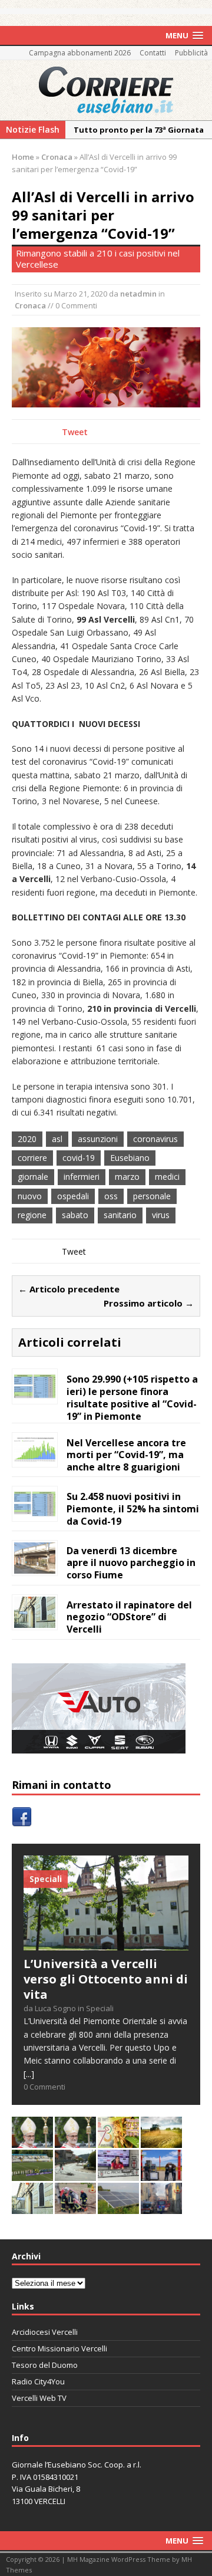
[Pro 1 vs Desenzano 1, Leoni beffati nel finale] (32, 2174)
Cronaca (30, 305)
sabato (75, 1215)
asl (57, 1139)
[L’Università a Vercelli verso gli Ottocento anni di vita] (106, 1944)
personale (152, 1196)
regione (32, 1215)
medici (167, 1177)
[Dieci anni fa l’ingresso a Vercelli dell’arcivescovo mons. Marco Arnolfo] (32, 2141)
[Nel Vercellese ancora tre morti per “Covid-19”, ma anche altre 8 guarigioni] (35, 1458)
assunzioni (98, 1139)
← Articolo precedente (69, 1289)
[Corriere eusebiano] (106, 90)
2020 (27, 1139)
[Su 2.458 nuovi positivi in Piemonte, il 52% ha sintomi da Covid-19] (35, 1512)
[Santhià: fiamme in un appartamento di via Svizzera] (161, 2207)
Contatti (153, 53)
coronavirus (155, 1139)
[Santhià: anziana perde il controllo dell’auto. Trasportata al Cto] (75, 2207)
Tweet (75, 432)
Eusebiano (130, 1158)
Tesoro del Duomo (45, 2365)
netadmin (138, 294)
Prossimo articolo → (149, 1303)
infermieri (82, 1177)
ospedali (73, 1196)
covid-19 (79, 1158)
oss (111, 1196)
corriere (32, 1158)
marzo (127, 1177)
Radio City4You (38, 2381)
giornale (33, 1177)
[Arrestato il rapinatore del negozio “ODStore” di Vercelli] (35, 1621)
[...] (29, 2074)
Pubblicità (191, 53)
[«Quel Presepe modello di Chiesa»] (75, 2141)
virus (161, 1215)
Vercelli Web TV (39, 2398)
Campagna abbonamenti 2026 (80, 53)
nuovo (30, 1196)
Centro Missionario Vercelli (59, 2348)
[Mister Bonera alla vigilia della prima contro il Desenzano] (118, 2174)
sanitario (120, 1215)
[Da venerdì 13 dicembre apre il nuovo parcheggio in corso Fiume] (35, 1566)
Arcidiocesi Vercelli (45, 2332)
